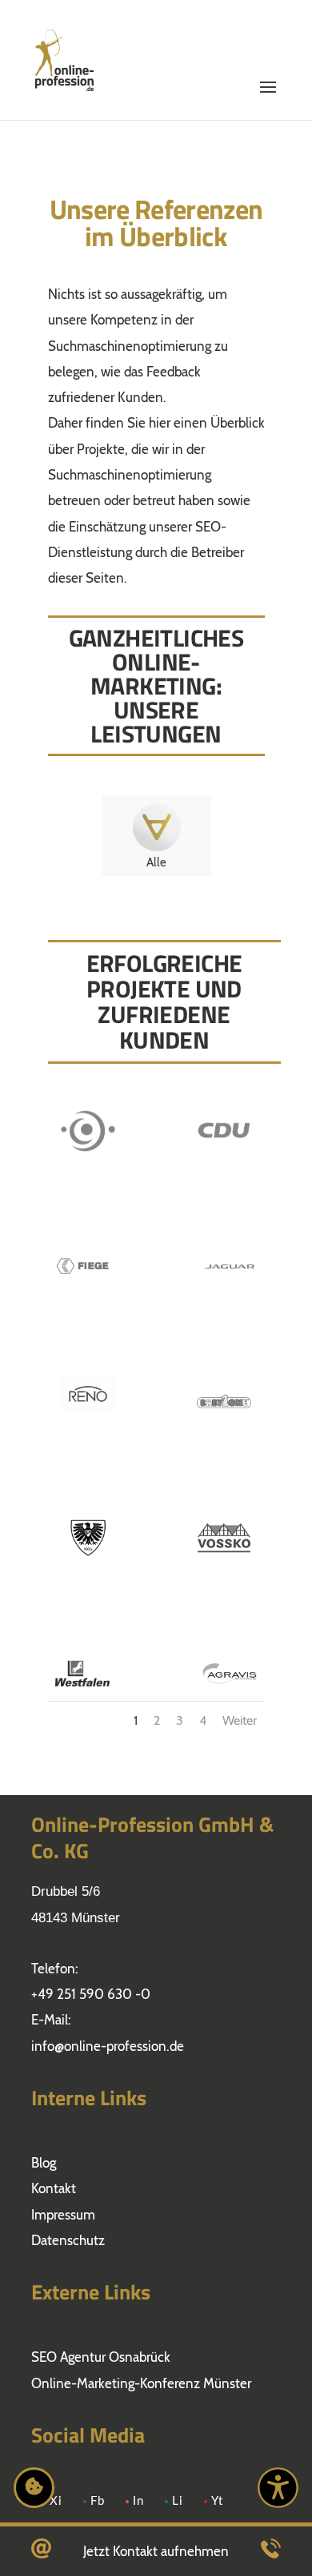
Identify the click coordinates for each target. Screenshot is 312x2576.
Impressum (63, 2215)
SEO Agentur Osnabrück (101, 2357)
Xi (56, 2501)
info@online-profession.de (108, 2046)
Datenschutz (68, 2240)
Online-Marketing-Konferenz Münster (141, 2383)
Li (178, 2501)
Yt (217, 2501)
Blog (44, 2163)
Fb (98, 2501)
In (138, 2501)
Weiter (240, 1720)
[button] (268, 42)
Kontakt (54, 2188)
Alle (156, 862)
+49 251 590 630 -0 (91, 1994)
